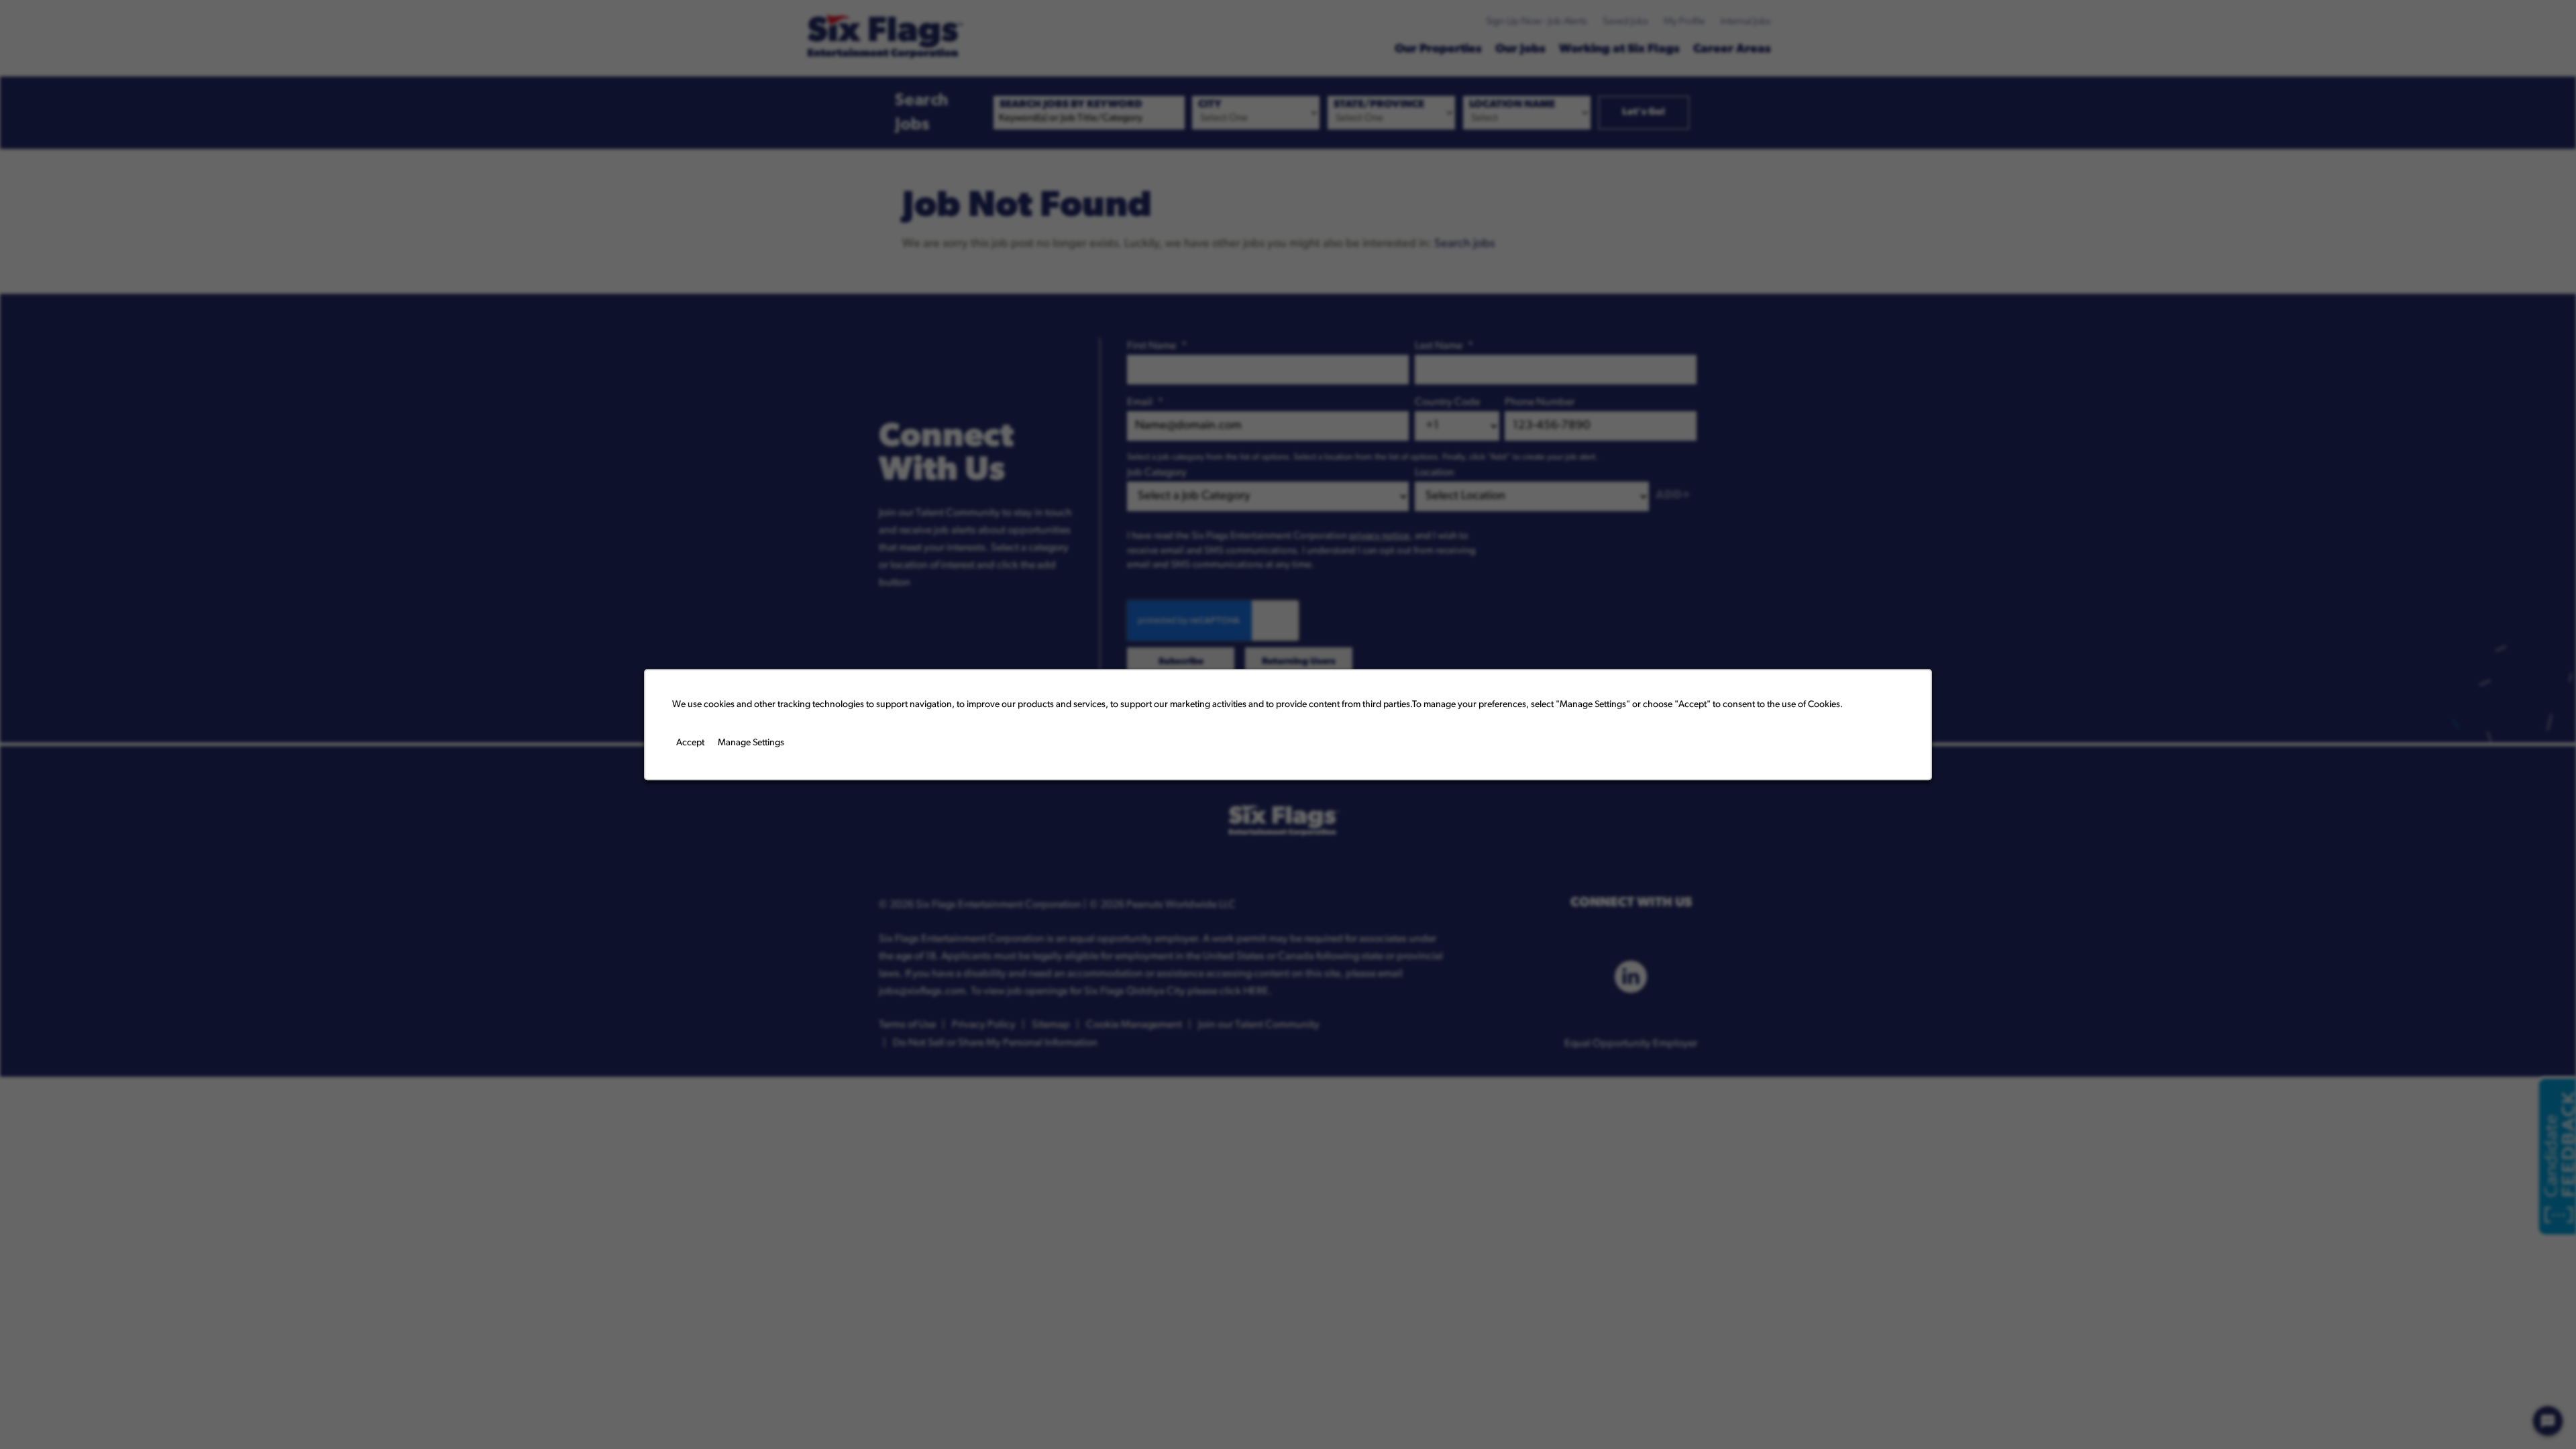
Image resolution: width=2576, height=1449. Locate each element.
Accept (690, 743)
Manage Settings (751, 743)
